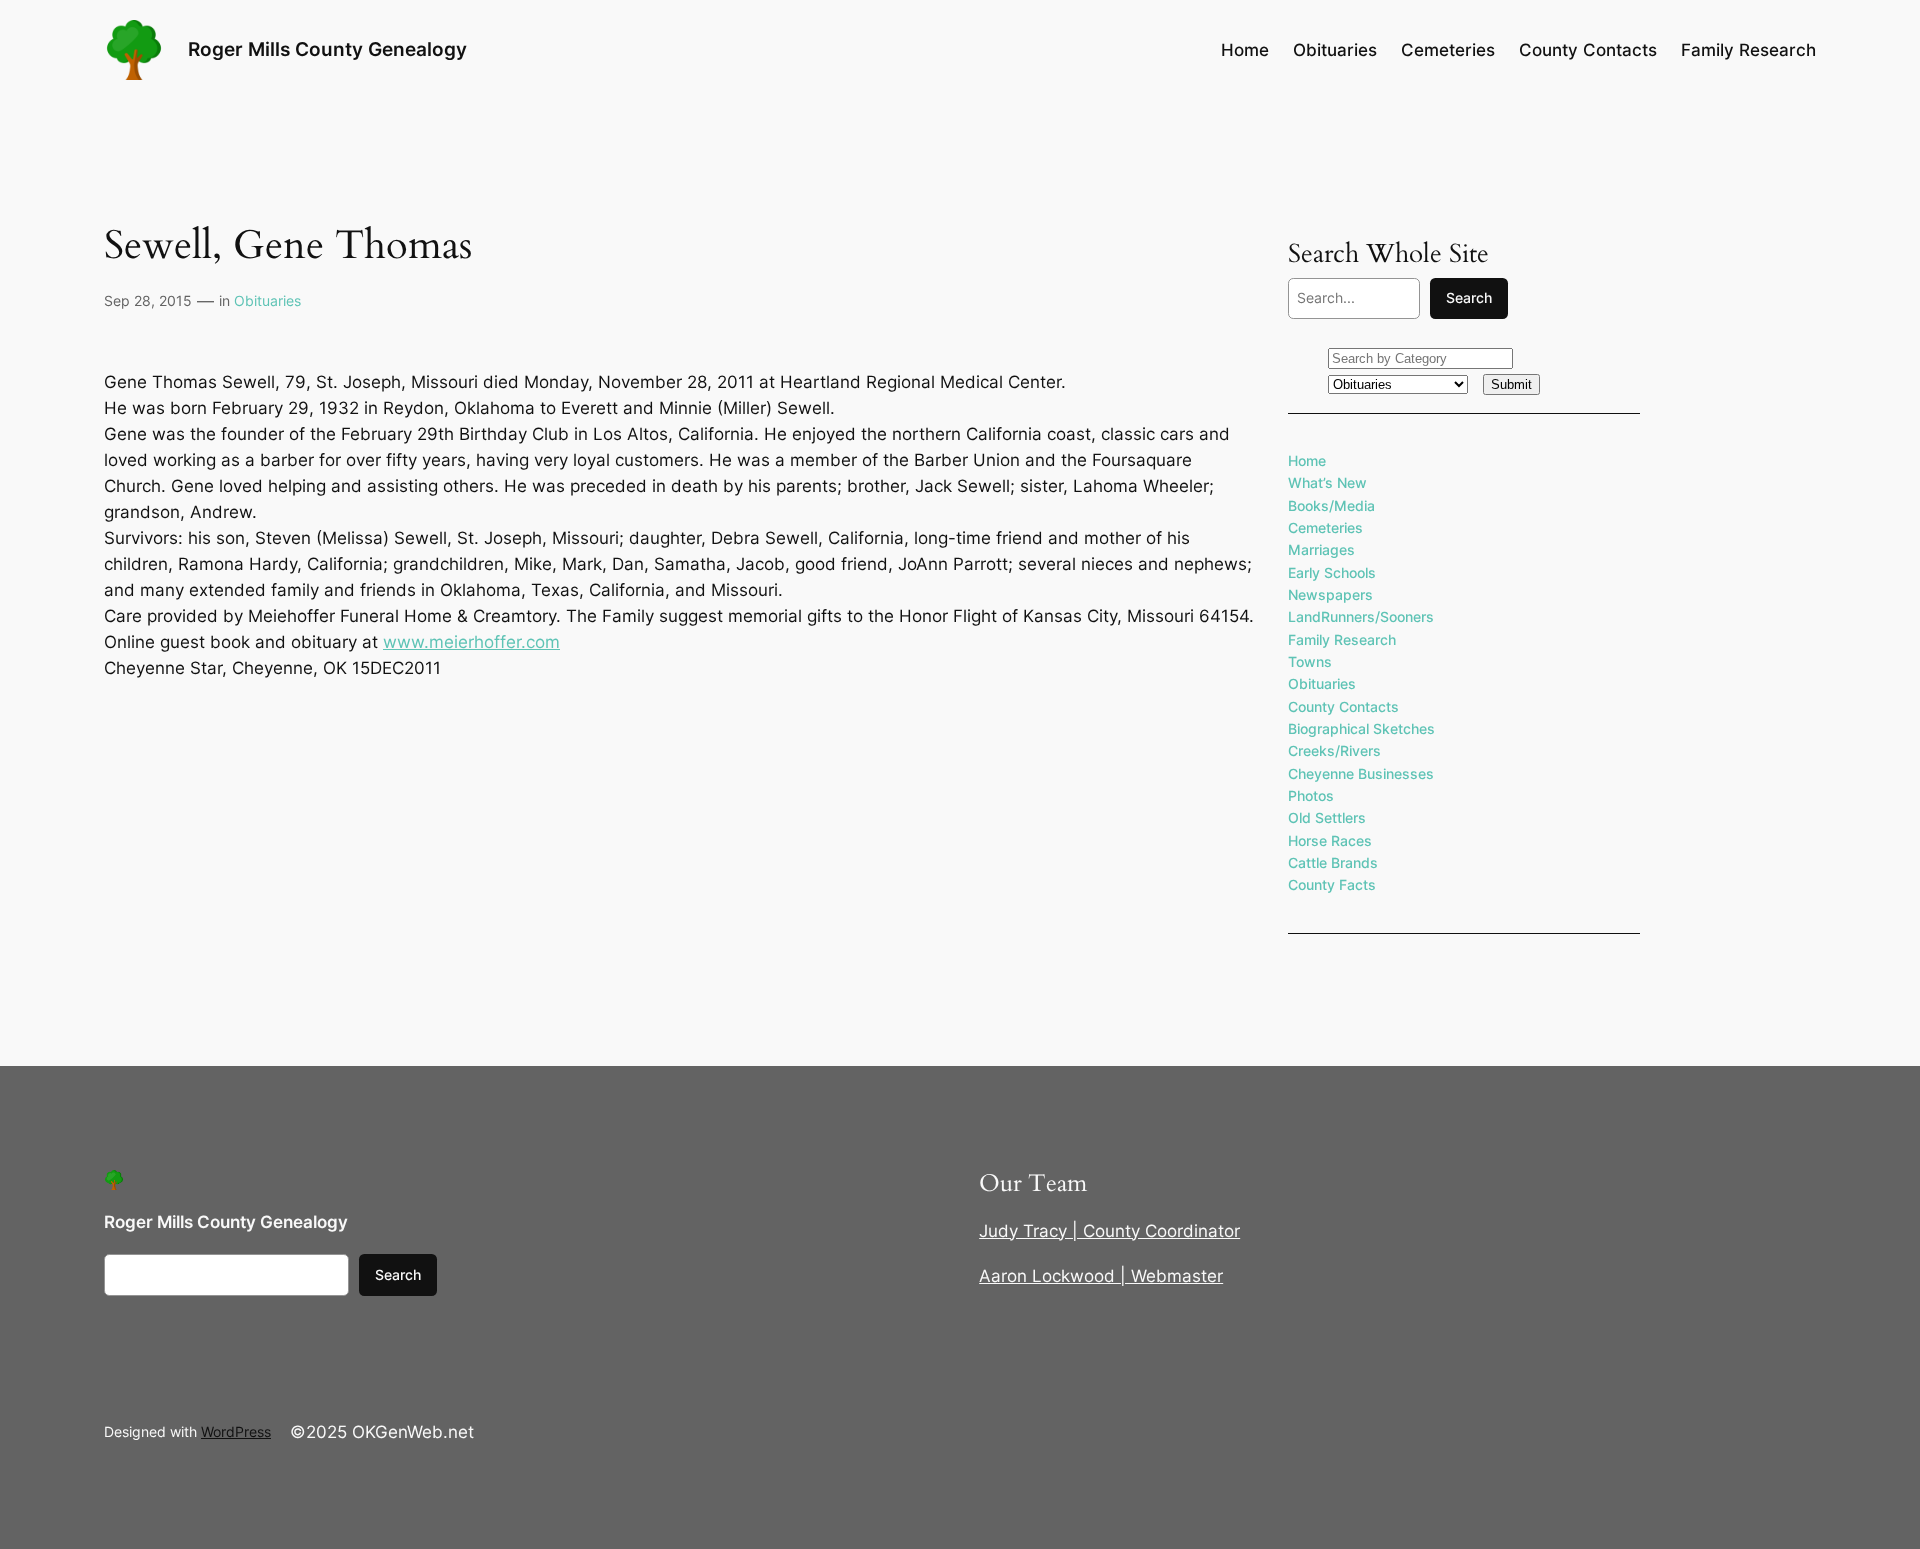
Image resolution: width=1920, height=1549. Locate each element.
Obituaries (267, 300)
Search (1469, 297)
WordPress (236, 1431)
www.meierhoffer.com (471, 642)
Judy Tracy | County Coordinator (1109, 1231)
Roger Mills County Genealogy (327, 49)
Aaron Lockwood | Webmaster (1101, 1276)
